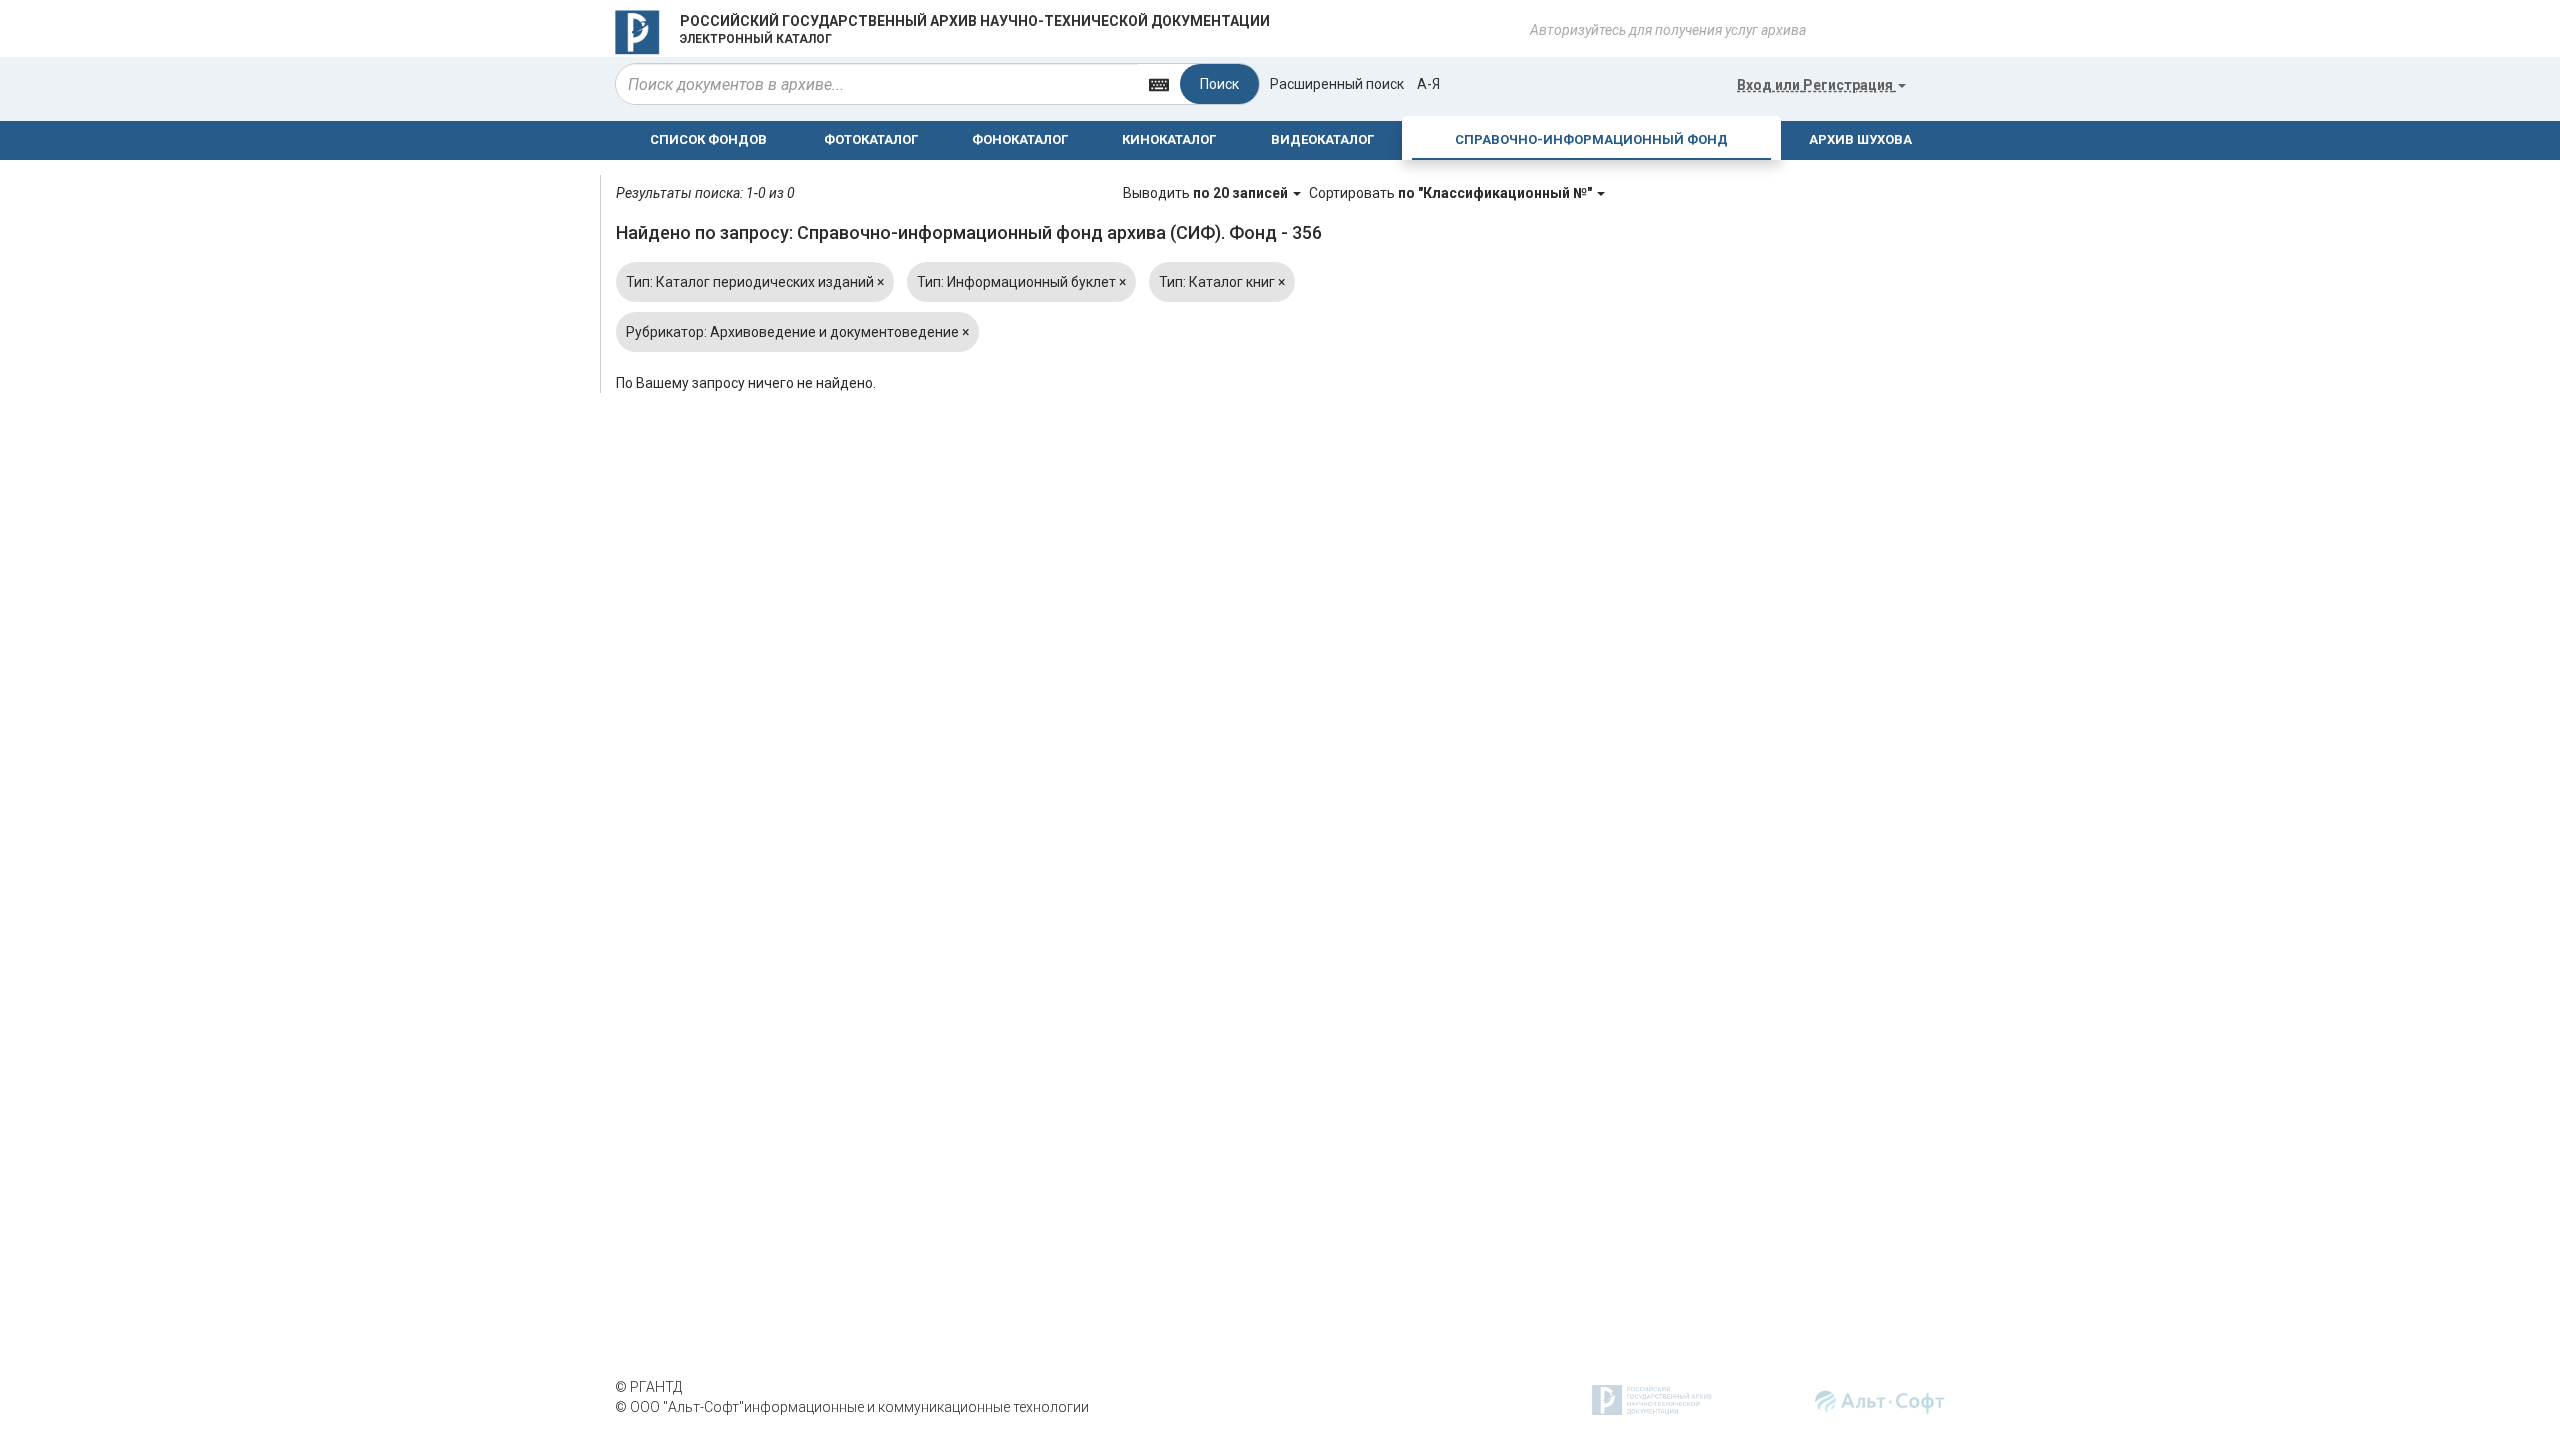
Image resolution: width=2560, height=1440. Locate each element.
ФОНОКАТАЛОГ (1020, 139)
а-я (1428, 84)
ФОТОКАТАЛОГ (871, 139)
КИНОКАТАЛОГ (1169, 139)
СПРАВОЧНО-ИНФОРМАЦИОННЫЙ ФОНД (1591, 139)
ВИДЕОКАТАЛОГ (1322, 139)
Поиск (1219, 84)
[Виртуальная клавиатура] (1159, 83)
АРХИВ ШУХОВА (1860, 139)
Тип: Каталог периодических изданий (755, 282)
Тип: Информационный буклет (1021, 282)
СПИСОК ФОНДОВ (708, 139)
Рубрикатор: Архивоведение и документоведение (797, 332)
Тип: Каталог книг (1222, 282)
